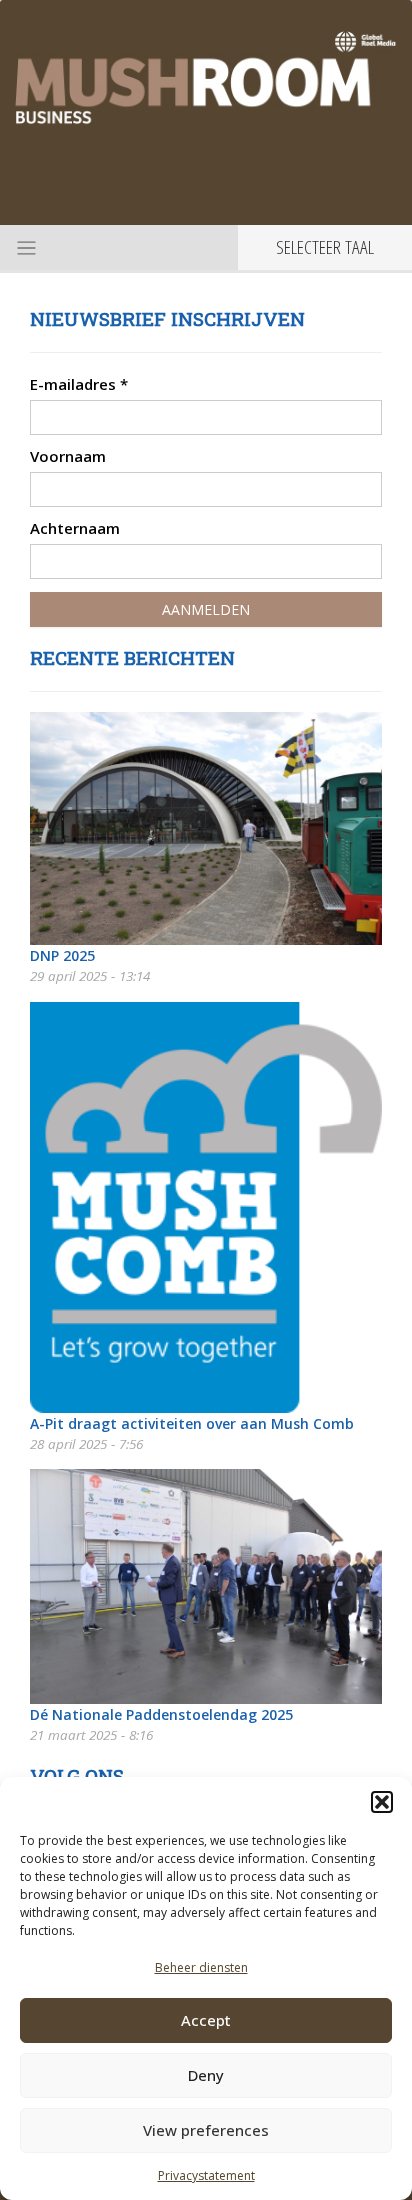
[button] (382, 1802)
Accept (206, 2020)
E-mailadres (79, 384)
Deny (206, 2075)
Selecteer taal (325, 247)
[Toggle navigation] (24, 247)
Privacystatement (206, 2175)
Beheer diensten (201, 1967)
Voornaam (68, 456)
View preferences (206, 2130)
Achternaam (75, 528)
